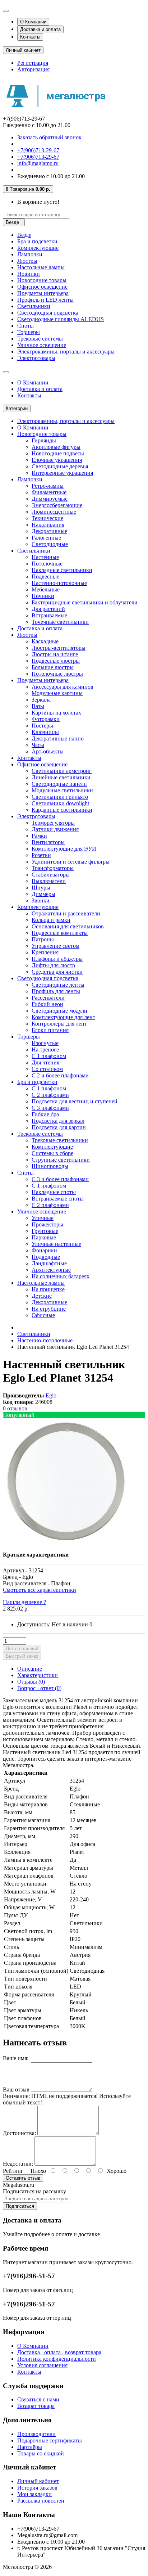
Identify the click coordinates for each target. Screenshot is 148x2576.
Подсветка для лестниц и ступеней (75, 1101)
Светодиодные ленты (58, 985)
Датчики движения (55, 829)
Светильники (34, 306)
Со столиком (47, 1069)
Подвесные (45, 577)
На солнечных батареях (61, 1276)
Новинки (29, 274)
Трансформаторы (53, 868)
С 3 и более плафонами (60, 1179)
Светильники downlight (60, 803)
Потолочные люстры (57, 674)
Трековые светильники (60, 1140)
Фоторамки (46, 719)
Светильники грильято (60, 797)
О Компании (33, 22)
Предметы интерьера (43, 293)
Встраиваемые (49, 615)
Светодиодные (50, 544)
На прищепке (48, 1289)
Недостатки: (18, 2164)
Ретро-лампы (48, 486)
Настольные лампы (41, 267)
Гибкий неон (47, 1004)
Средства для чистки (57, 972)
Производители (36, 2434)
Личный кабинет (38, 2481)
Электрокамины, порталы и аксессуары (66, 352)
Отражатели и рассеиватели (66, 913)
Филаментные (49, 492)
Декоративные (49, 531)
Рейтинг (13, 2171)
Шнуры (41, 888)
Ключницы (45, 732)
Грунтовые (45, 1231)
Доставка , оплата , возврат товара (59, 2352)
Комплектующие (38, 248)
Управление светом (55, 946)
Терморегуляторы (53, 823)
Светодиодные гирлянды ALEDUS (61, 319)
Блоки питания (50, 1030)
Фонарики (44, 1250)
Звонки (41, 900)
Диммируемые (50, 499)
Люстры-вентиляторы (59, 648)
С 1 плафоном (49, 1056)
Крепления (45, 952)
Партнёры (30, 2447)
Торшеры (29, 332)
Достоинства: (19, 2133)
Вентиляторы (48, 842)
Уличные (43, 1218)
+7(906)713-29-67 (38, 150)
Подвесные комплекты (60, 933)
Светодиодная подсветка (48, 313)
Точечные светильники (60, 622)
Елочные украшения (57, 460)
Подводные (46, 1257)
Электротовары (36, 358)
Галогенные (46, 538)
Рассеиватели (48, 998)
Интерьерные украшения (62, 473)
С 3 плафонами (50, 1108)
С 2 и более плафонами (60, 1075)
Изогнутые (45, 1043)
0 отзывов (15, 1408)
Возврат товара (36, 2406)
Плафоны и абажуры (57, 959)
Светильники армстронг (62, 771)
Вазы (38, 706)
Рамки (39, 836)
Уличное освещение (42, 345)
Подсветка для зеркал (58, 1121)
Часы (38, 745)
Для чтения (45, 1062)
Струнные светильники (61, 1160)
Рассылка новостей (41, 2501)
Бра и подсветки (37, 241)
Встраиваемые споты (58, 1199)
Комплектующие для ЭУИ (64, 849)
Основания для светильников (68, 926)
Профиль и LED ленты (45, 300)
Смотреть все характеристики (40, 1590)
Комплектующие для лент (63, 1017)
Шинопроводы (50, 1166)
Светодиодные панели (59, 784)
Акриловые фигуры (56, 447)
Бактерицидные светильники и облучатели (85, 602)
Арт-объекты (48, 751)
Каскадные (45, 641)
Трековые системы (40, 339)
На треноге (45, 1050)
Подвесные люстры (56, 661)
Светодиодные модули (59, 1011)
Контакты (30, 37)
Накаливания (48, 525)
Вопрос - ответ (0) (39, 1688)
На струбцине (49, 1309)
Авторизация (33, 69)
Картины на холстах (56, 713)
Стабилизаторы (51, 875)
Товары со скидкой (41, 2453)
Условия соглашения (42, 2365)
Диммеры (43, 894)
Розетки (41, 855)
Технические (47, 518)
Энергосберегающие (57, 505)
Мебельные (46, 589)
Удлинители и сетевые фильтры (71, 862)
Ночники (43, 596)
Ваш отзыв (16, 2089)
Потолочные (47, 564)
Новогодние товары (42, 280)
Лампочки (30, 254)
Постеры (42, 726)
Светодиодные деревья (60, 466)
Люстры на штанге (55, 654)
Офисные (43, 1315)
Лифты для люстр (53, 965)
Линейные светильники (61, 777)
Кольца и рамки (51, 920)
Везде (24, 235)
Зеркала (41, 700)
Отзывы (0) (31, 1682)
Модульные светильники (62, 790)
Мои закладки (34, 2494)
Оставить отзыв (23, 2178)
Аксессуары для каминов (63, 687)
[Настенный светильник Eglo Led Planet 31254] (66, 1542)
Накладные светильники (62, 570)
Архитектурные (51, 1270)
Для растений (48, 609)
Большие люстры (53, 667)
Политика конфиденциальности (57, 2359)
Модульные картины (57, 693)
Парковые (44, 1237)
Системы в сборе (52, 1153)
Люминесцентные (54, 512)
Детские (42, 1296)
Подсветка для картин (59, 1127)
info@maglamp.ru (38, 163)
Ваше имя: (16, 2058)
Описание (30, 1669)
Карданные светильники (62, 810)
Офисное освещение (42, 287)
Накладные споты (54, 1192)
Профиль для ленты (56, 991)
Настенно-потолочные (59, 583)
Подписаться (20, 2206)
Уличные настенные (56, 1244)
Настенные (45, 557)
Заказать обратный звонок (49, 137)
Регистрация (33, 63)
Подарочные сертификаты (50, 2440)
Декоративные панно (58, 738)
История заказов (37, 2488)
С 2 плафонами (50, 1095)
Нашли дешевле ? (24, 1602)
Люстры (27, 261)
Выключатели (49, 881)
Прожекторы (47, 1224)
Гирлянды (44, 440)
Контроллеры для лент (59, 1024)
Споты (26, 326)
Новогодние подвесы (58, 453)
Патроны (43, 939)
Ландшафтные (49, 1263)
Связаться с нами (38, 2399)
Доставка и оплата (40, 29)
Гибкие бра (45, 1114)
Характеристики (38, 1675)
